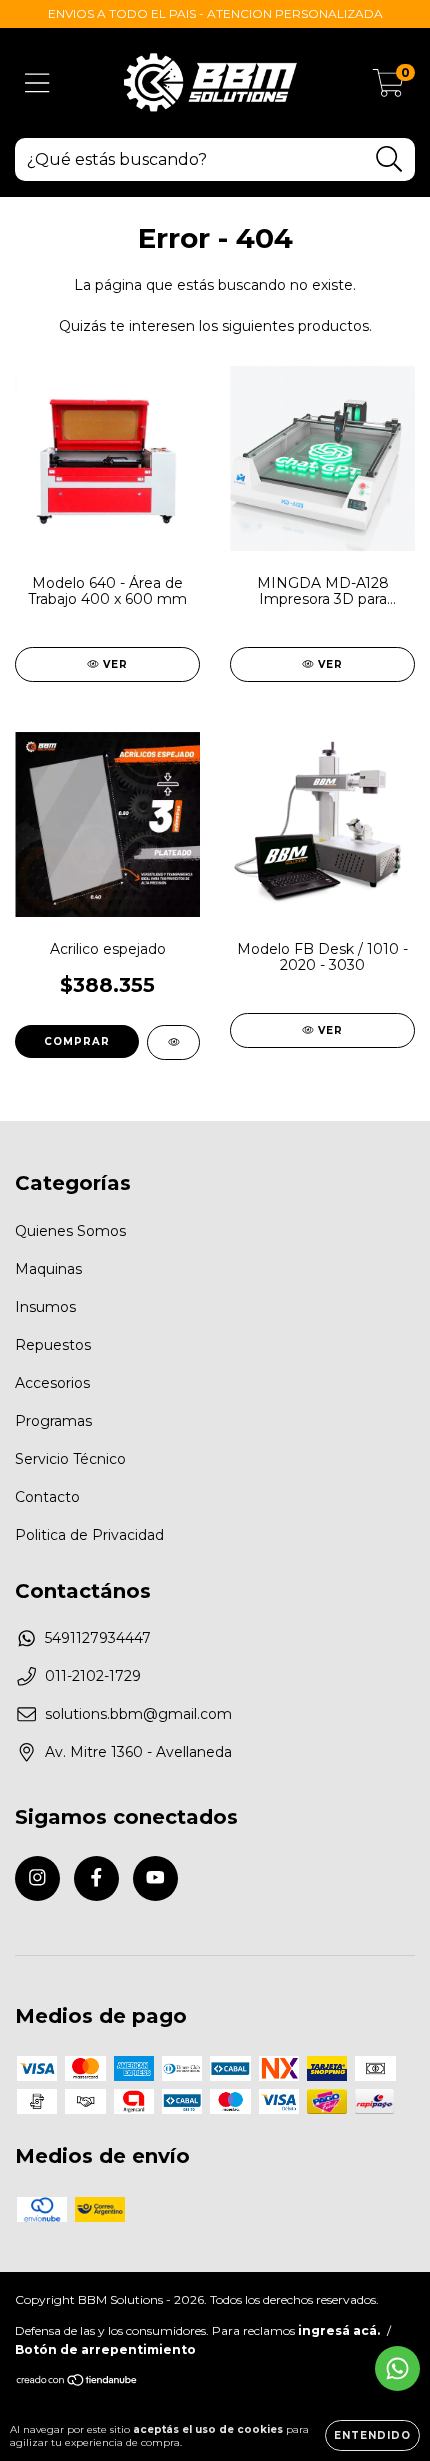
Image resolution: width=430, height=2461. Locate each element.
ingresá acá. (339, 2330)
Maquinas (48, 1269)
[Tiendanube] (77, 2382)
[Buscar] (389, 159)
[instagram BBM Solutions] (37, 1878)
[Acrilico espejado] (173, 1042)
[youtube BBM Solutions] (155, 1878)
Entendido (372, 2435)
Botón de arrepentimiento (105, 2349)
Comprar (77, 1041)
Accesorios (52, 1383)
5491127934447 (98, 1638)
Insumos (45, 1307)
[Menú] (37, 83)
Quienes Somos (70, 1231)
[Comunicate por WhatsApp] (397, 2368)
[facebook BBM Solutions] (96, 1878)
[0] (388, 88)
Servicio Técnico (70, 1459)
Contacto (47, 1497)
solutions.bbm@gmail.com (138, 1714)
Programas (53, 1421)
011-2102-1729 (93, 1676)
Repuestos (53, 1345)
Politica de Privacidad (89, 1535)
